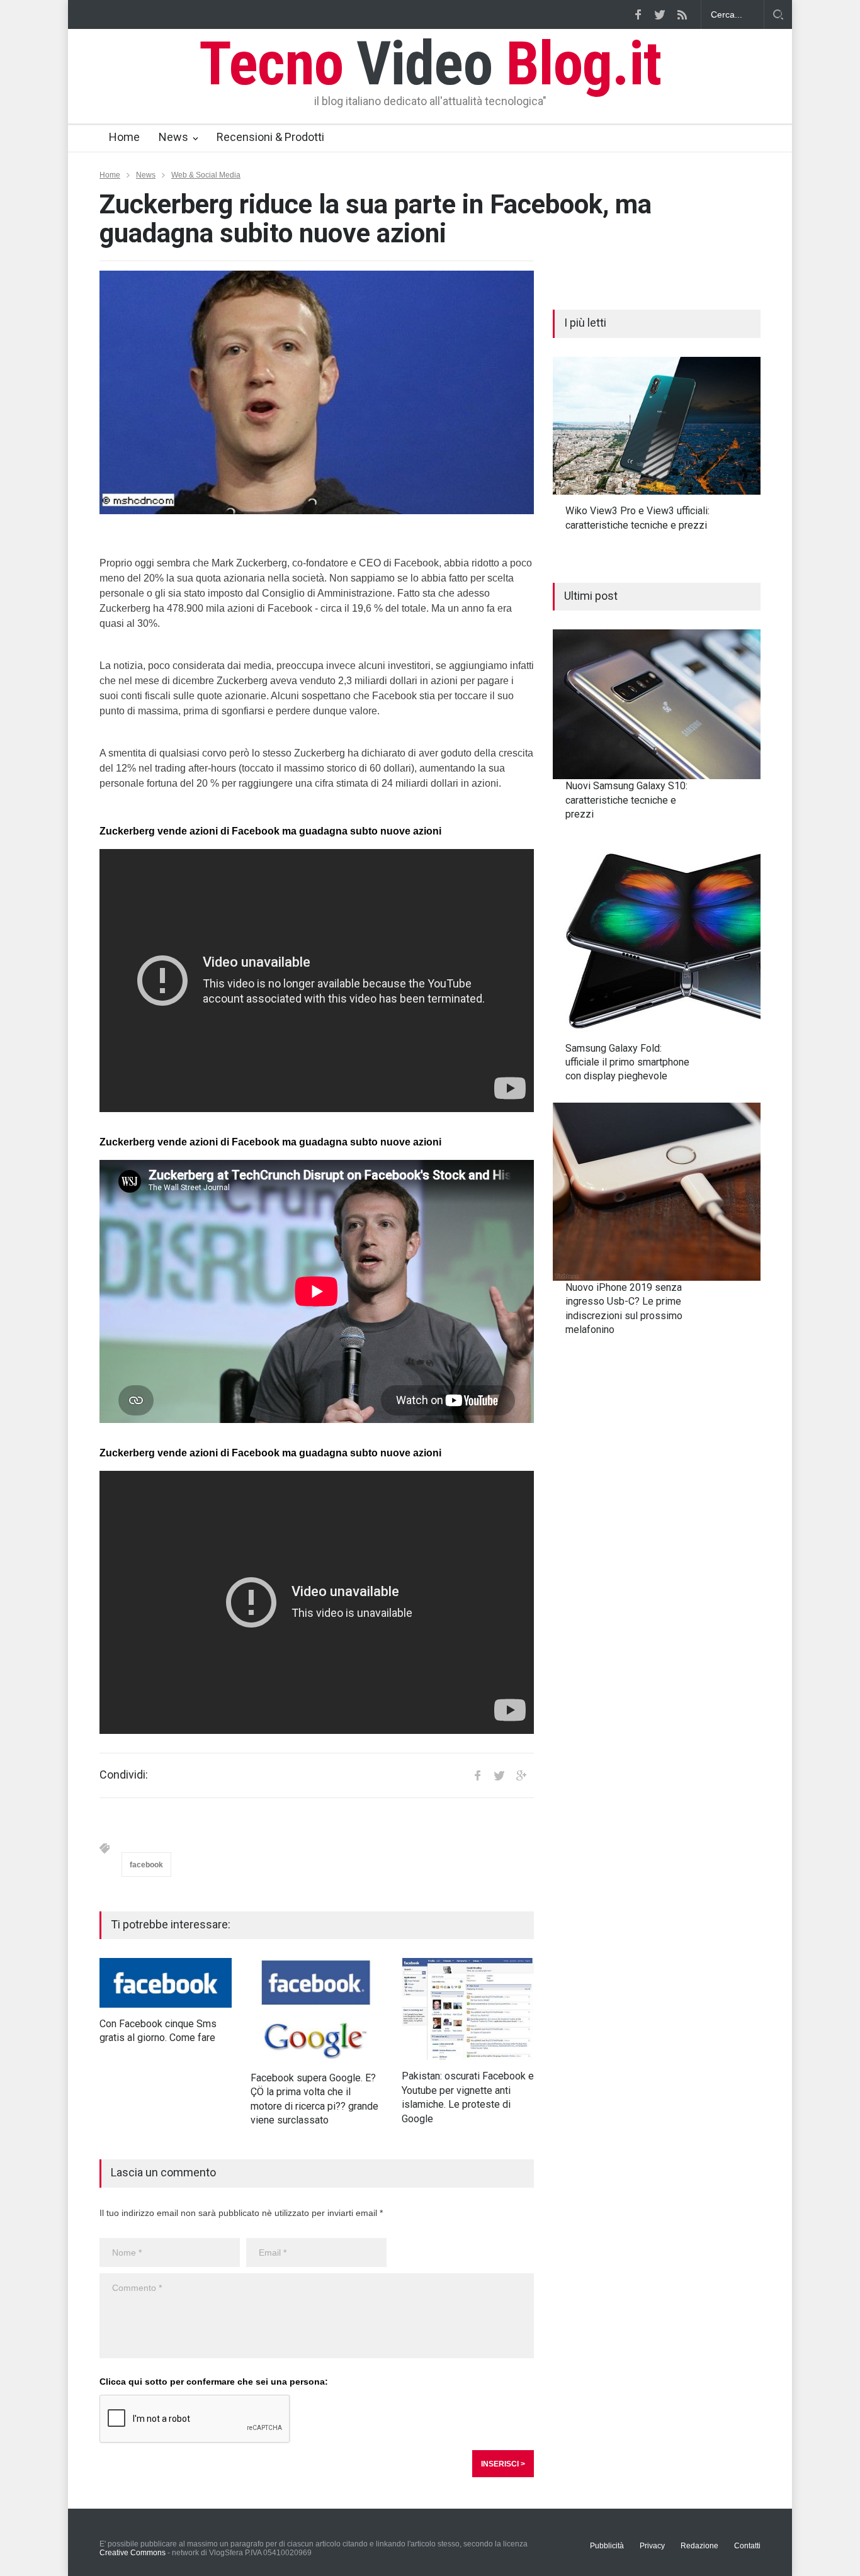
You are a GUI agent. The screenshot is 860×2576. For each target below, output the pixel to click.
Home (124, 137)
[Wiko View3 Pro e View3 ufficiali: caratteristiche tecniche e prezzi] (657, 426)
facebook (146, 1865)
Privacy (652, 2546)
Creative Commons (133, 2553)
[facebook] (638, 14)
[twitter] (660, 14)
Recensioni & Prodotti (270, 137)
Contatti (747, 2546)
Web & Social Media (206, 175)
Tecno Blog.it (430, 64)
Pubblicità (607, 2546)
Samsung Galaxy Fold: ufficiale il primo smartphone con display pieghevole (627, 1062)
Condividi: (124, 1775)
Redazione (699, 2546)
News (173, 137)
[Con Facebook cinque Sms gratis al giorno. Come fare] (166, 1983)
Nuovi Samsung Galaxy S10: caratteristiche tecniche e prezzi (626, 800)
